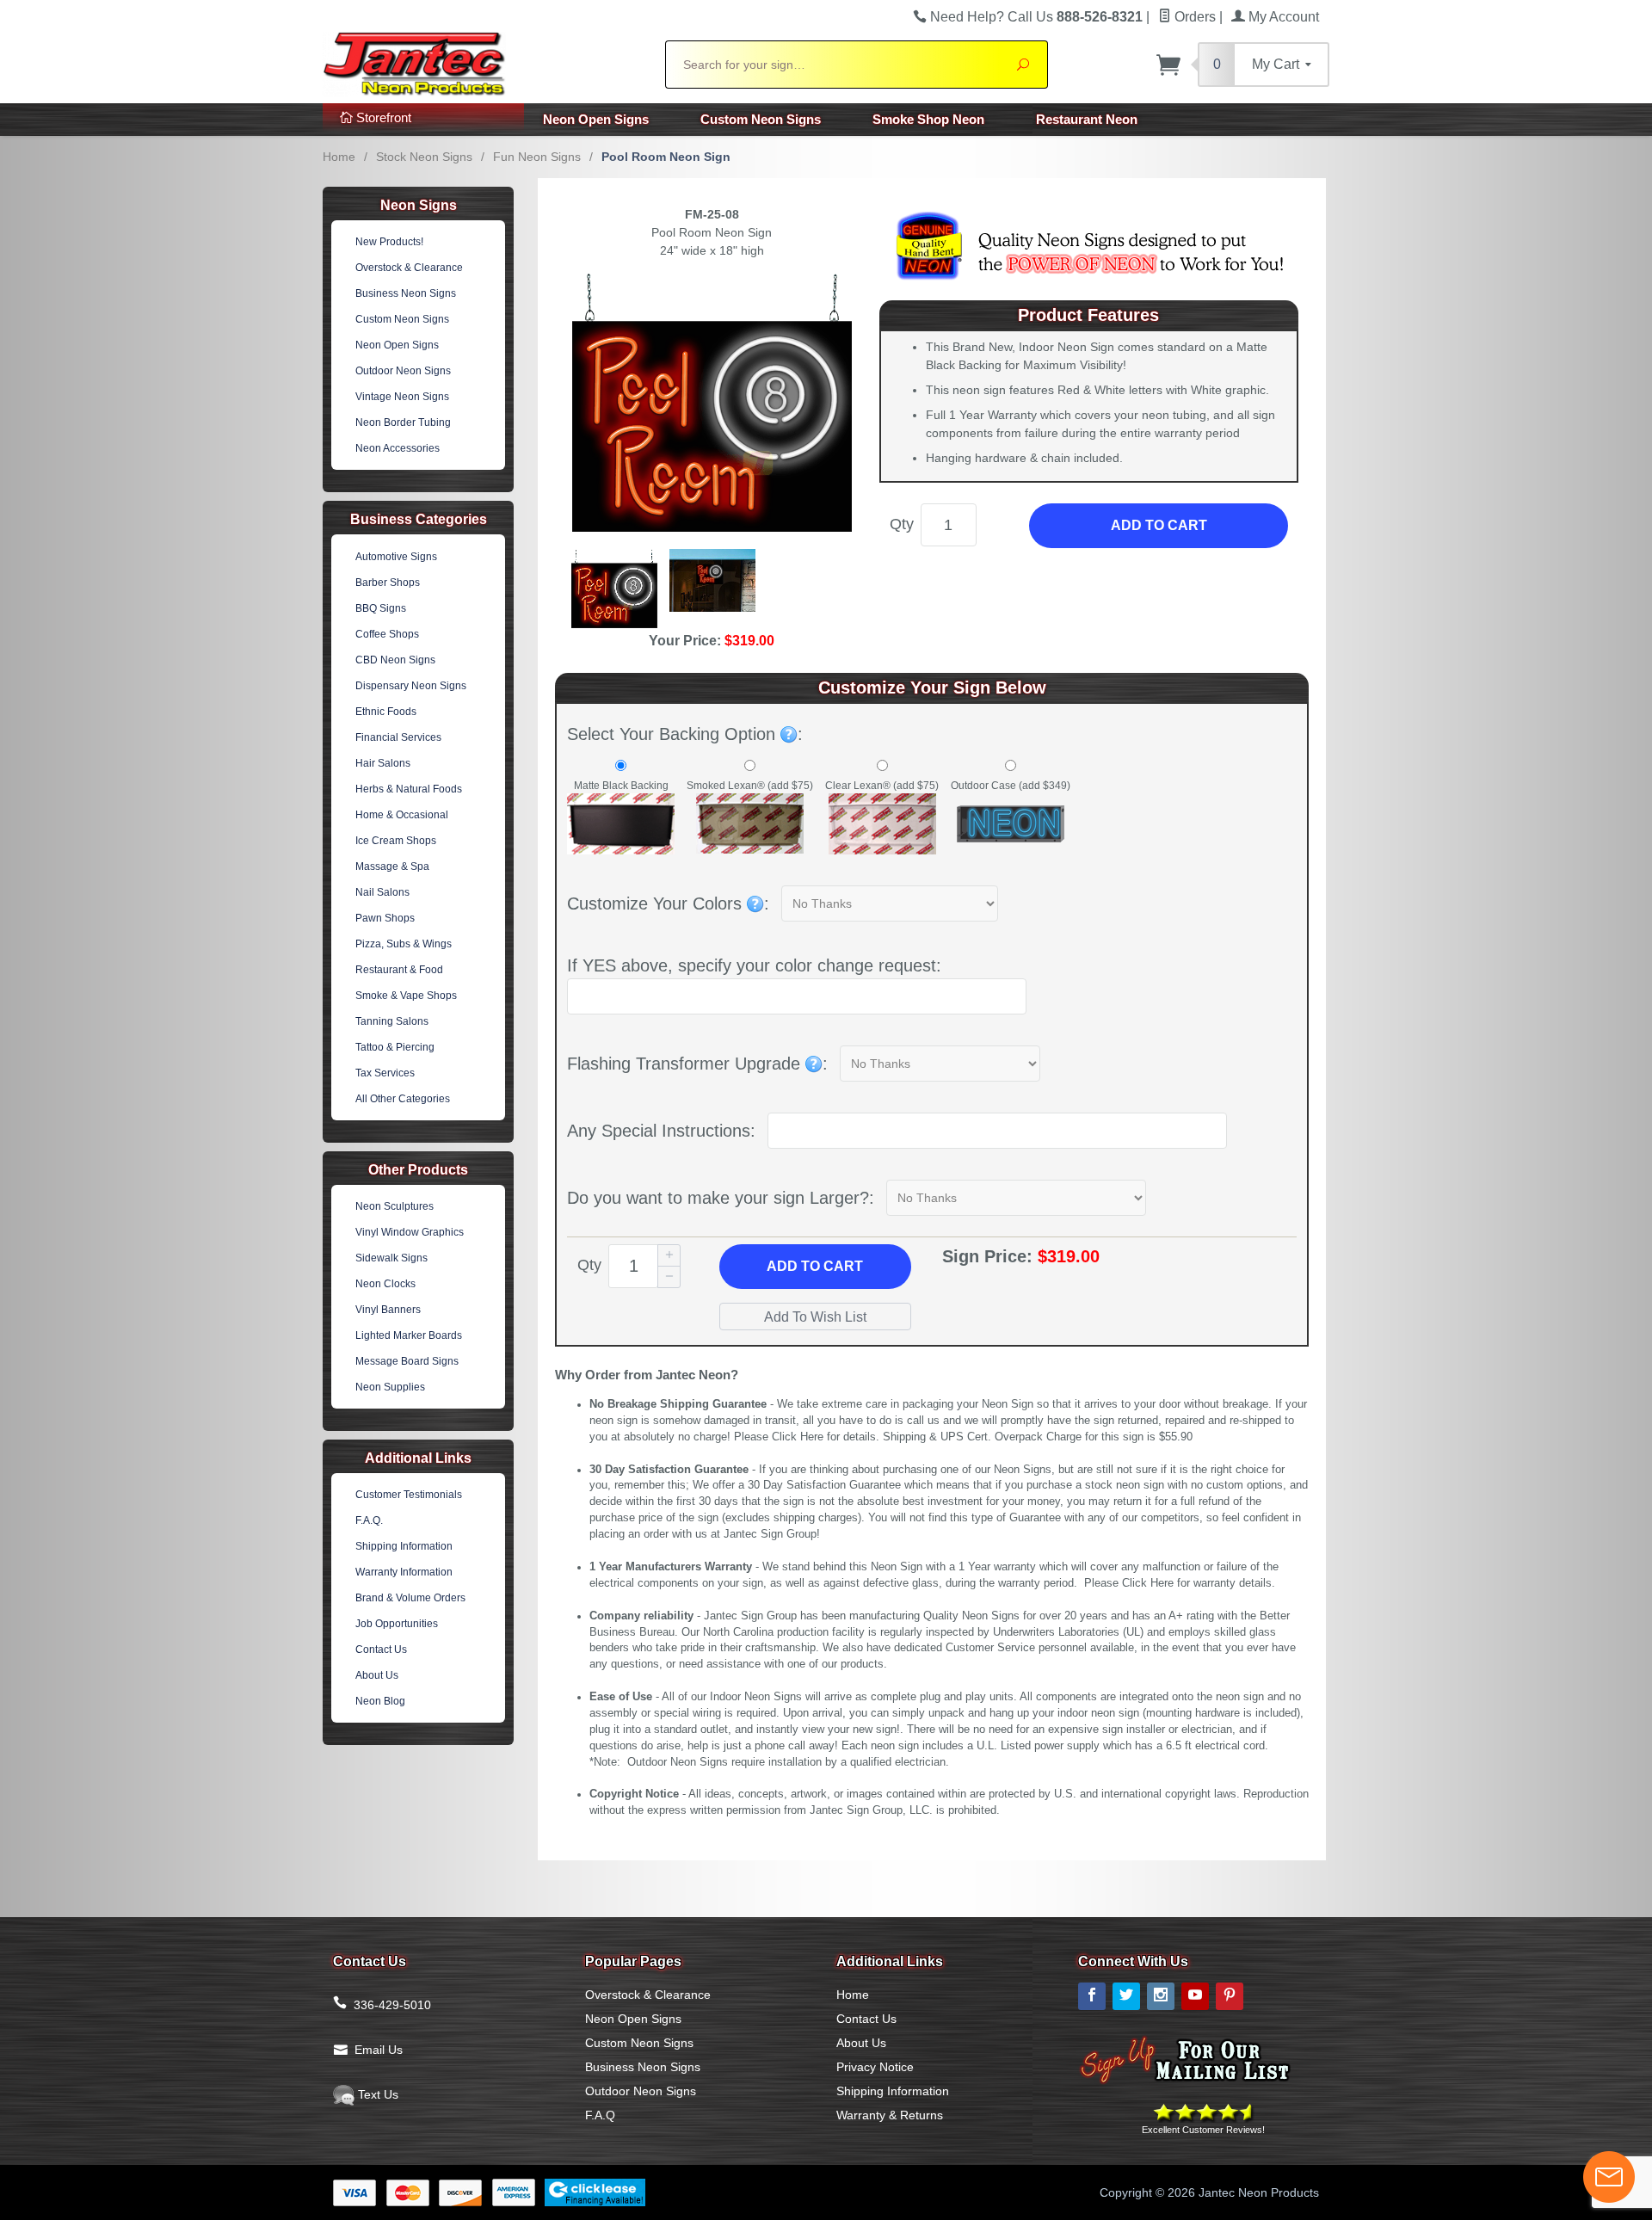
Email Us (379, 2050)
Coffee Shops (387, 634)
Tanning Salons (392, 1021)
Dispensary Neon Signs (411, 686)
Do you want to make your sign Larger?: (721, 1198)
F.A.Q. (369, 1520)
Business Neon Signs (406, 293)
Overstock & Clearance (409, 268)
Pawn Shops (385, 918)
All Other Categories (403, 1099)
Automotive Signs (396, 557)
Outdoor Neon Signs (403, 371)
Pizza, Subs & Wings (404, 944)
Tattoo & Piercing (395, 1047)
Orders (1193, 17)
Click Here (798, 1437)
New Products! (389, 242)
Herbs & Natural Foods (409, 789)
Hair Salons (383, 763)
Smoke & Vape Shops (406, 996)
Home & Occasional (402, 815)
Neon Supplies (390, 1387)
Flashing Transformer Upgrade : (697, 1064)
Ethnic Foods (386, 712)
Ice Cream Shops (396, 841)
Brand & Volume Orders (410, 1598)
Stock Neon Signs (424, 157)
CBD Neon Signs (395, 660)
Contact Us (381, 1650)
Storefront (382, 117)
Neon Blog (380, 1701)
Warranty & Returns (890, 2115)
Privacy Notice (875, 2067)
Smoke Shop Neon (928, 119)
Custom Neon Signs (761, 119)
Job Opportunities (397, 1624)
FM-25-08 (712, 214)
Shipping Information (404, 1546)
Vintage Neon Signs (402, 397)
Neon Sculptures (395, 1206)
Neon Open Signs (596, 119)
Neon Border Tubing (403, 422)
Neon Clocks (385, 1284)
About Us (377, 1675)
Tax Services (385, 1073)
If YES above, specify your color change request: (754, 965)
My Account (1282, 17)
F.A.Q (600, 2115)
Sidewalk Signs (391, 1258)
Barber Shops (388, 583)
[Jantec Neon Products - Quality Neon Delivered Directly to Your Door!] (484, 62)
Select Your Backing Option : (685, 734)
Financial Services (398, 737)
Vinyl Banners (388, 1310)
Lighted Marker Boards (409, 1335)
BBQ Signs (381, 608)
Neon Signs (419, 205)
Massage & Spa (392, 866)
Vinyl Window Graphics (410, 1232)
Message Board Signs (407, 1361)
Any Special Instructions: (661, 1131)
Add (815, 1266)
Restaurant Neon (1087, 119)
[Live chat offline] (1609, 2177)
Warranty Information (404, 1572)
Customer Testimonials (409, 1495)
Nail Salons (382, 892)
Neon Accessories (398, 448)
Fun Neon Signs (537, 157)
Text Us (376, 2094)
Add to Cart (1159, 525)
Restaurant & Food (399, 970)
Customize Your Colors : (668, 903)
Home (339, 157)
